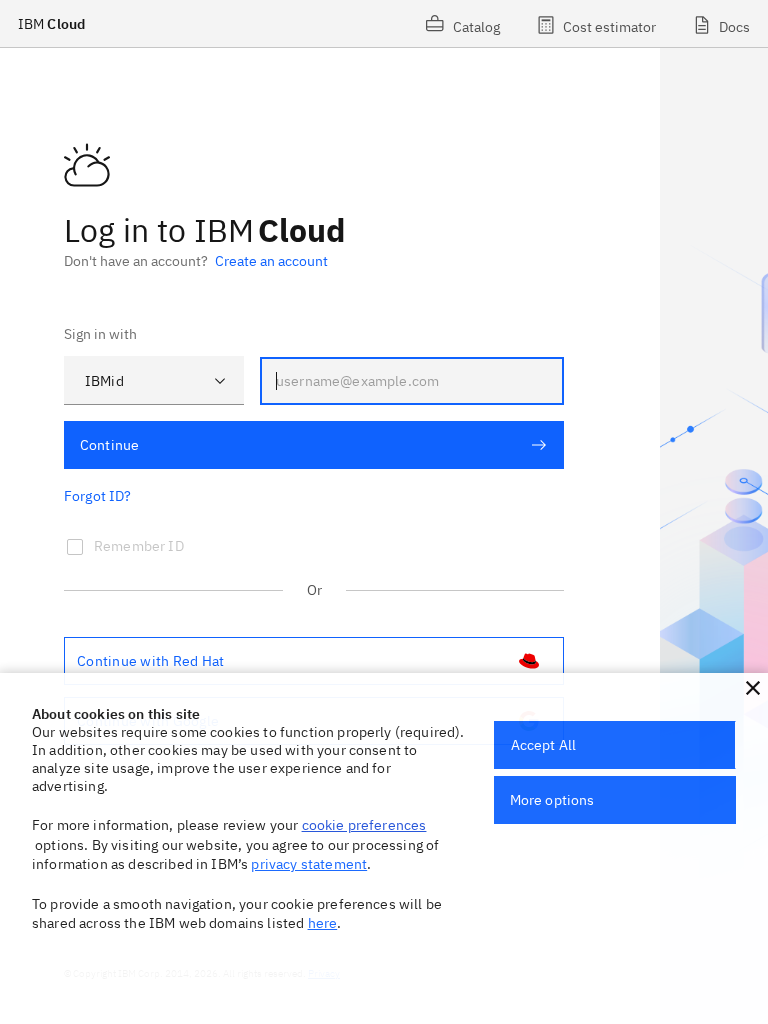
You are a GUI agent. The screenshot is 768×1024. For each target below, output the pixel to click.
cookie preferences (364, 825)
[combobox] (154, 380)
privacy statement (309, 864)
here (323, 923)
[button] (753, 688)
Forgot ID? (98, 496)
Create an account (271, 261)
